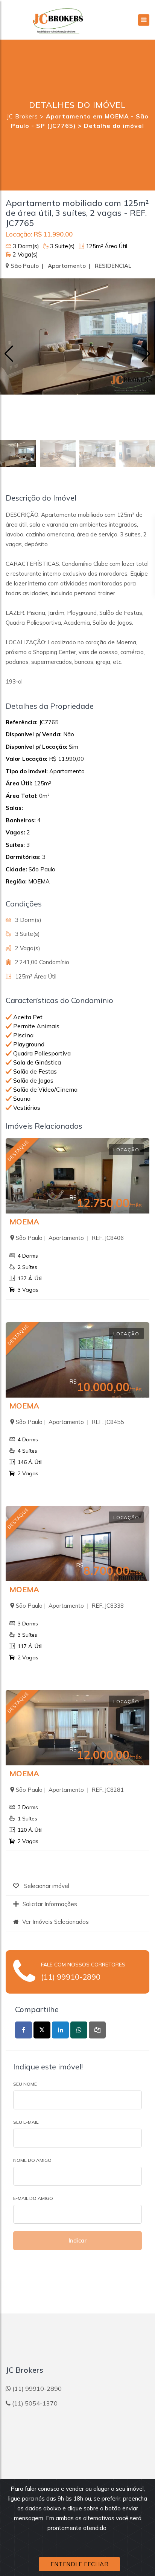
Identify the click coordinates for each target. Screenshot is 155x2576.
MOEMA (24, 1222)
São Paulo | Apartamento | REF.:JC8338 (70, 1606)
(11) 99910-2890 (71, 1977)
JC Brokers (22, 116)
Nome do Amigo (32, 2160)
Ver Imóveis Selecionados (55, 1922)
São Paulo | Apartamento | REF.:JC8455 (70, 1422)
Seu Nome (25, 2084)
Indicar (78, 2240)
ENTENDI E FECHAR (79, 2564)
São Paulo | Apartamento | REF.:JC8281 (70, 1790)
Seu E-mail (26, 2122)
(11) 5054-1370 (35, 2403)
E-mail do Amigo (33, 2198)
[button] (146, 354)
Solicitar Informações (50, 1904)
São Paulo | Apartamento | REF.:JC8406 (70, 1238)
